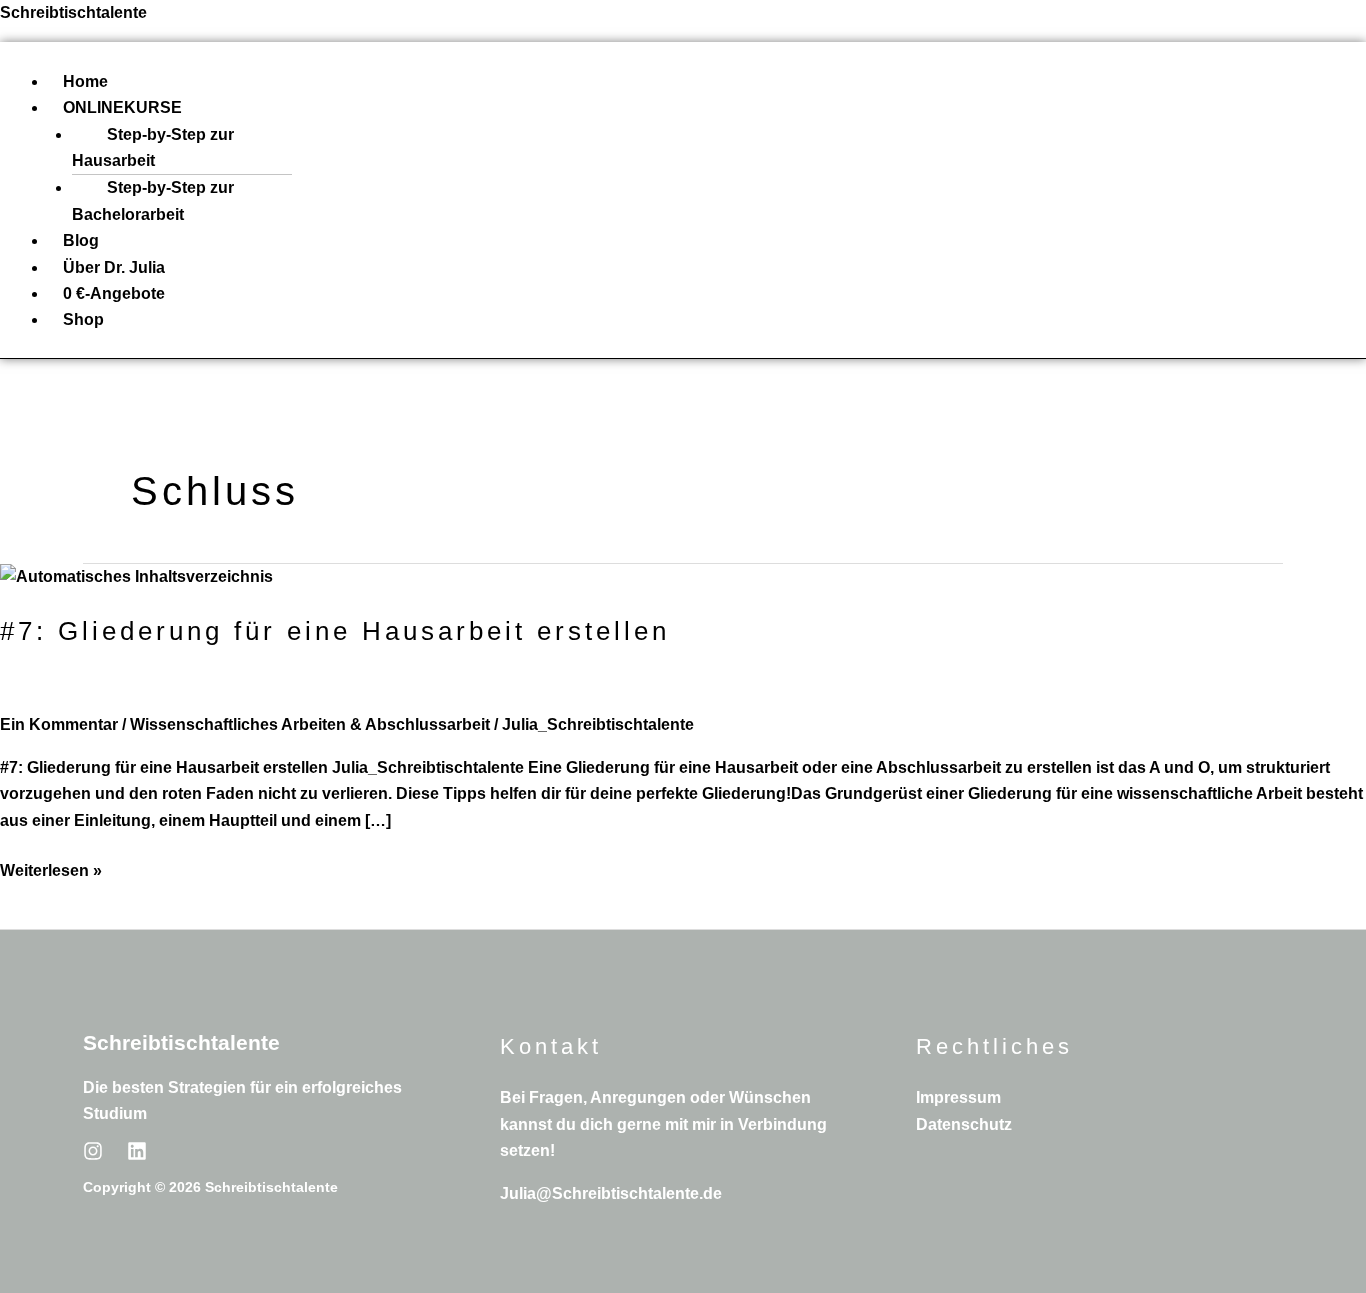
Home (85, 81)
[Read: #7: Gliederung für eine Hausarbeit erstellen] (136, 576)
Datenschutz (964, 1124)
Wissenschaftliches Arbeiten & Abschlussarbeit (310, 724)
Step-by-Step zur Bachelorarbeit (153, 200)
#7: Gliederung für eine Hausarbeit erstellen (335, 631)
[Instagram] (93, 1151)
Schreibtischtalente (73, 12)
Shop (83, 319)
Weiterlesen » (51, 868)
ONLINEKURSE (122, 107)
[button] (707, 108)
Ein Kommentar (59, 724)
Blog (81, 240)
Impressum (958, 1097)
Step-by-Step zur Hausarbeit (153, 147)
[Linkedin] (137, 1151)
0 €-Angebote (114, 293)
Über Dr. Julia (114, 267)
